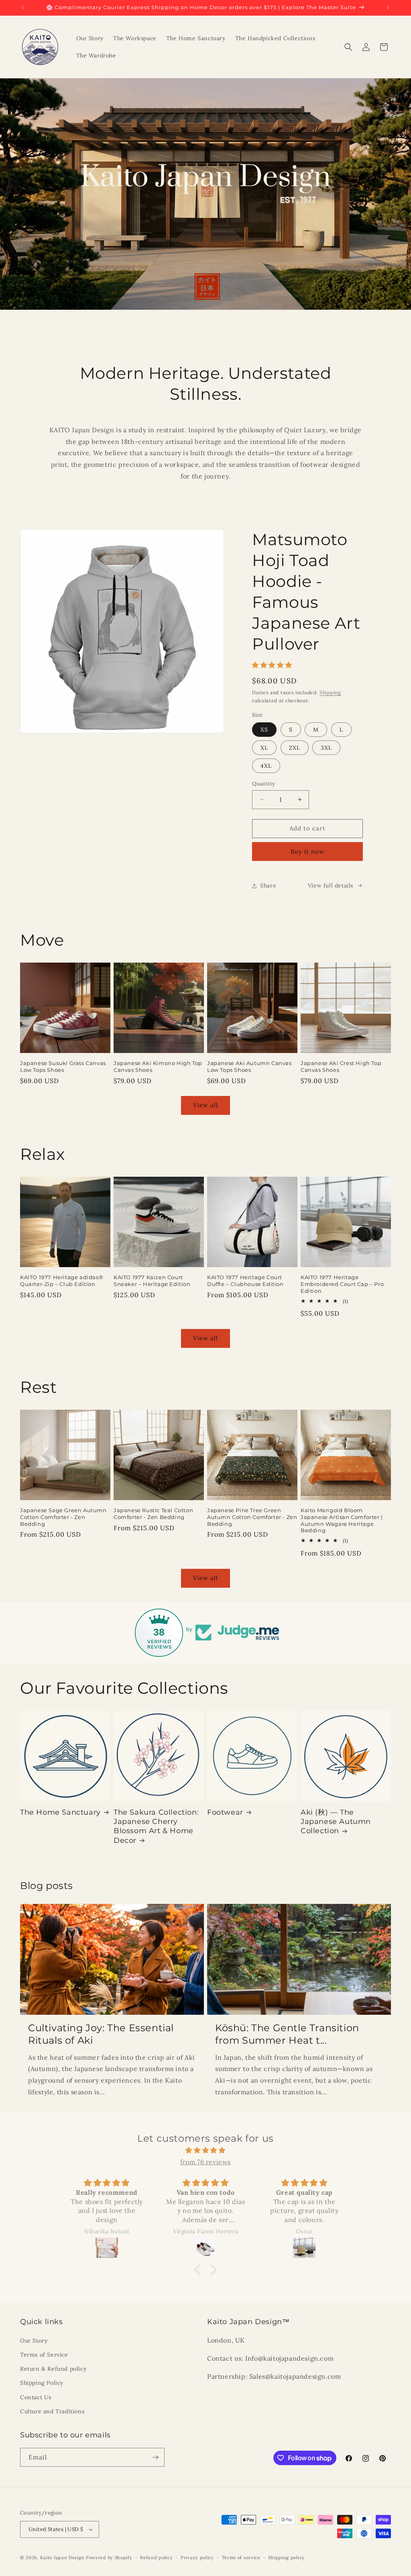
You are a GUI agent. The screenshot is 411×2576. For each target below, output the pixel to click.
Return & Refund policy (53, 2369)
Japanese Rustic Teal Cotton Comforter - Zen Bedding (153, 1514)
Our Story (34, 2341)
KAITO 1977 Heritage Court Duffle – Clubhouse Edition (245, 1281)
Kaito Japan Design (63, 2558)
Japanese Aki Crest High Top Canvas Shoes (341, 1066)
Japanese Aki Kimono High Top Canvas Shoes (158, 1066)
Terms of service (241, 2558)
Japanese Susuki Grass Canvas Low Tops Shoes (63, 1066)
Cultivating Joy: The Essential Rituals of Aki (101, 2034)
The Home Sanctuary (60, 1812)
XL (264, 748)
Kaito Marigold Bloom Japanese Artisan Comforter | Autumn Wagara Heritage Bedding (342, 1520)
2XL (295, 748)
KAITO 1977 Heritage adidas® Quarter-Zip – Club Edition (62, 1281)
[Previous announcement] (23, 8)
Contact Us (36, 2397)
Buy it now (307, 852)
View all (205, 1105)
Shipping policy (286, 2558)
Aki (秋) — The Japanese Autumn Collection (336, 1822)
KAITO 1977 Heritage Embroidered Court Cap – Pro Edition (342, 1284)
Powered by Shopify (109, 2558)
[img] (205, 2150)
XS (264, 730)
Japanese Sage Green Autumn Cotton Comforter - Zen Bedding (63, 1517)
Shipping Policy (42, 2383)
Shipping (330, 692)
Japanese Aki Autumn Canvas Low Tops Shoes (249, 1066)
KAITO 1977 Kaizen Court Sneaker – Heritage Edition (152, 1281)
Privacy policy (197, 2558)
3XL (326, 748)
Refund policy (156, 2558)
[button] (348, 47)
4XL (266, 766)
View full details (331, 885)
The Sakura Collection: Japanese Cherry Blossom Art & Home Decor (156, 1826)
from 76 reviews (205, 2162)
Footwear (225, 1812)
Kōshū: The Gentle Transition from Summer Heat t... (287, 2034)
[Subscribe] (155, 2457)
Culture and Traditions (52, 2411)
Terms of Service (44, 2355)
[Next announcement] (388, 8)
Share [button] (268, 885)
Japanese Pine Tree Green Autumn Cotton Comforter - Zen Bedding (252, 1517)
